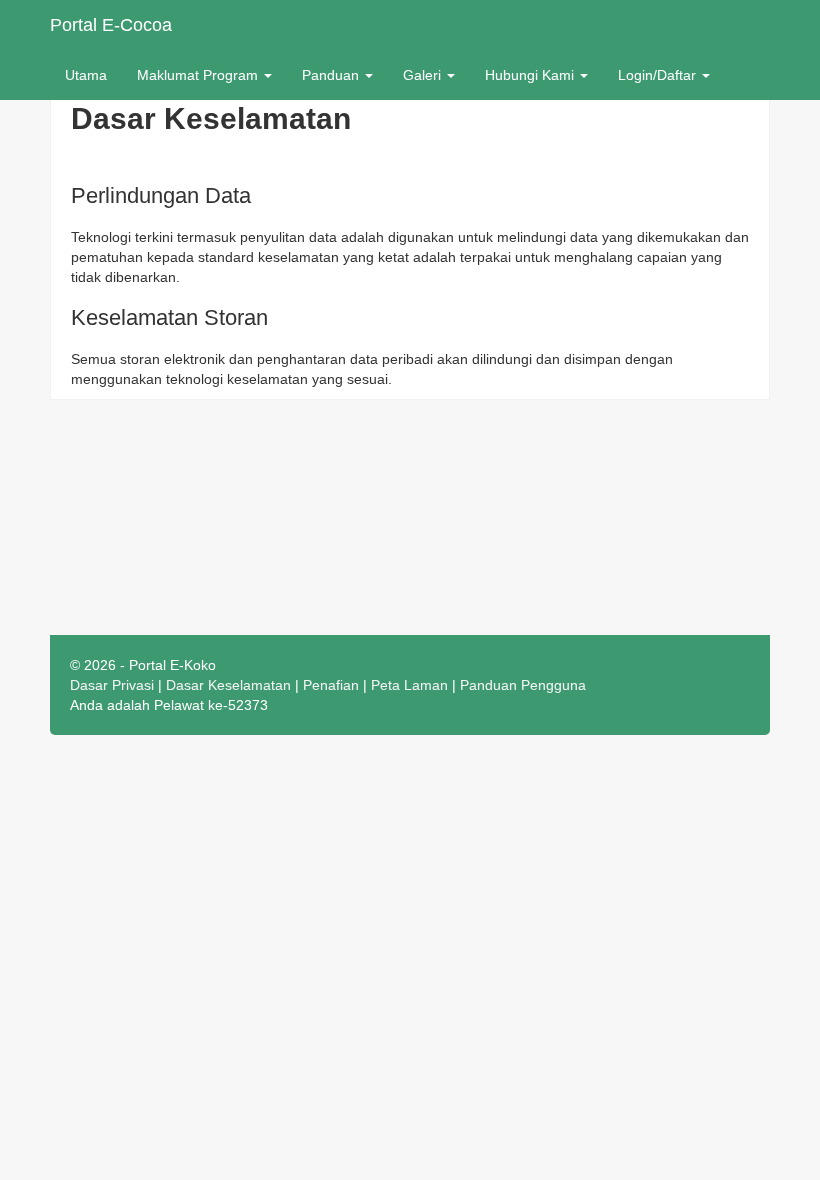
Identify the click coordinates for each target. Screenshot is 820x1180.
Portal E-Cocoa (111, 25)
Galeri (424, 75)
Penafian (331, 685)
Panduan (332, 75)
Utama (86, 75)
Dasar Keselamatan (228, 685)
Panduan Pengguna (523, 685)
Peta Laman (409, 685)
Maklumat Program (199, 75)
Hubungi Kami (531, 75)
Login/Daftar (659, 75)
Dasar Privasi (112, 685)
